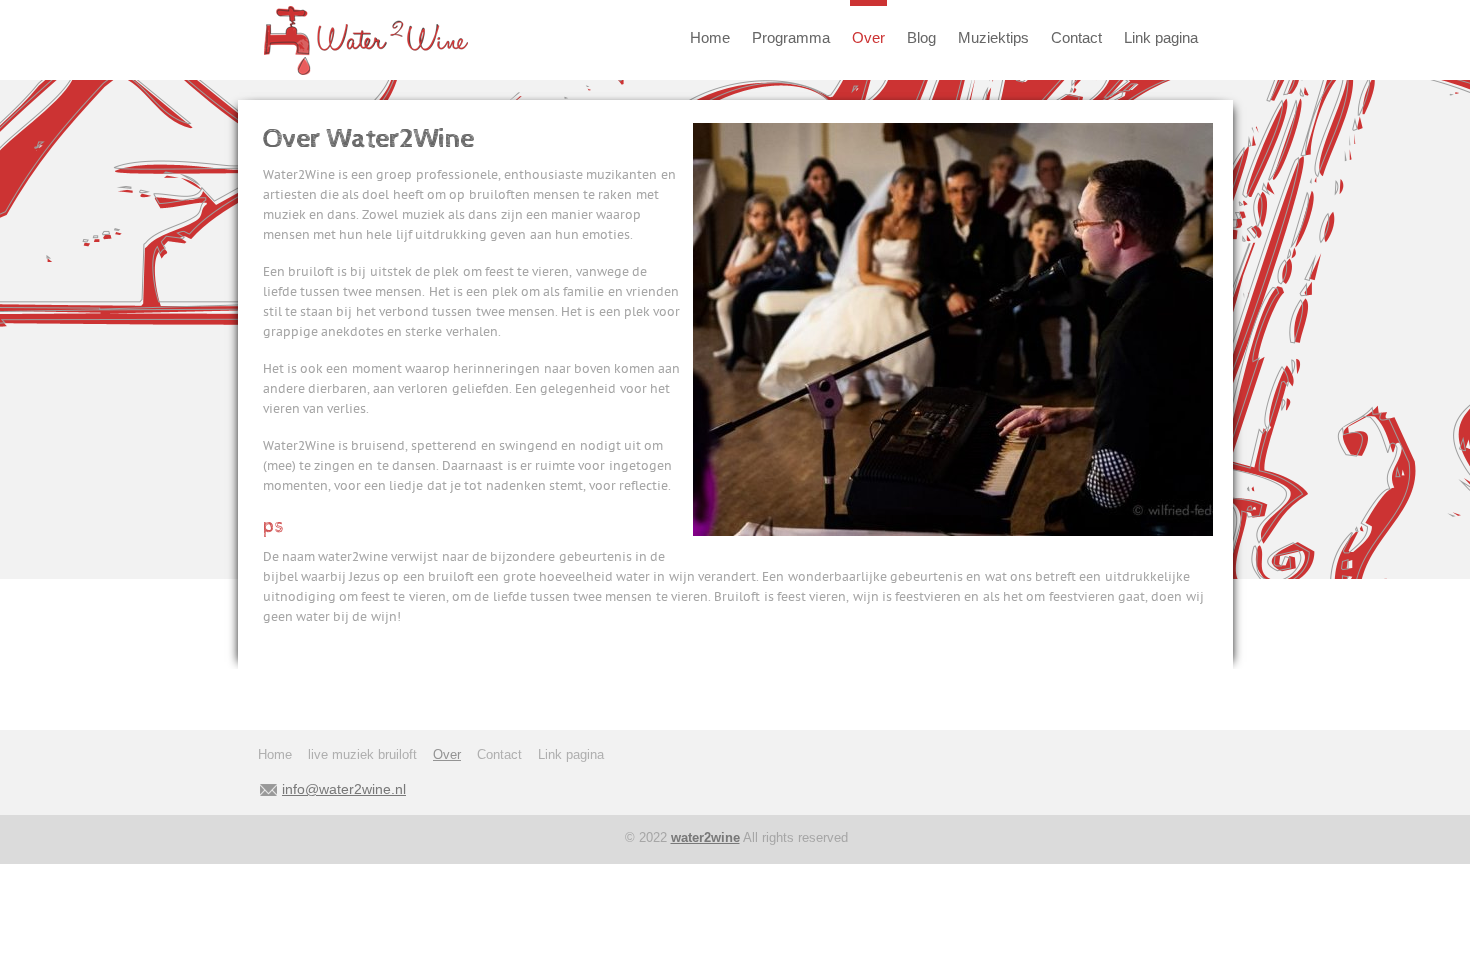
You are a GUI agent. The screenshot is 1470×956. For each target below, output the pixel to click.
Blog (921, 37)
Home (710, 37)
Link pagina (1161, 37)
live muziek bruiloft (362, 754)
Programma (791, 37)
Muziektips (993, 37)
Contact (1076, 37)
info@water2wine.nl (344, 789)
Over (868, 37)
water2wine (705, 837)
